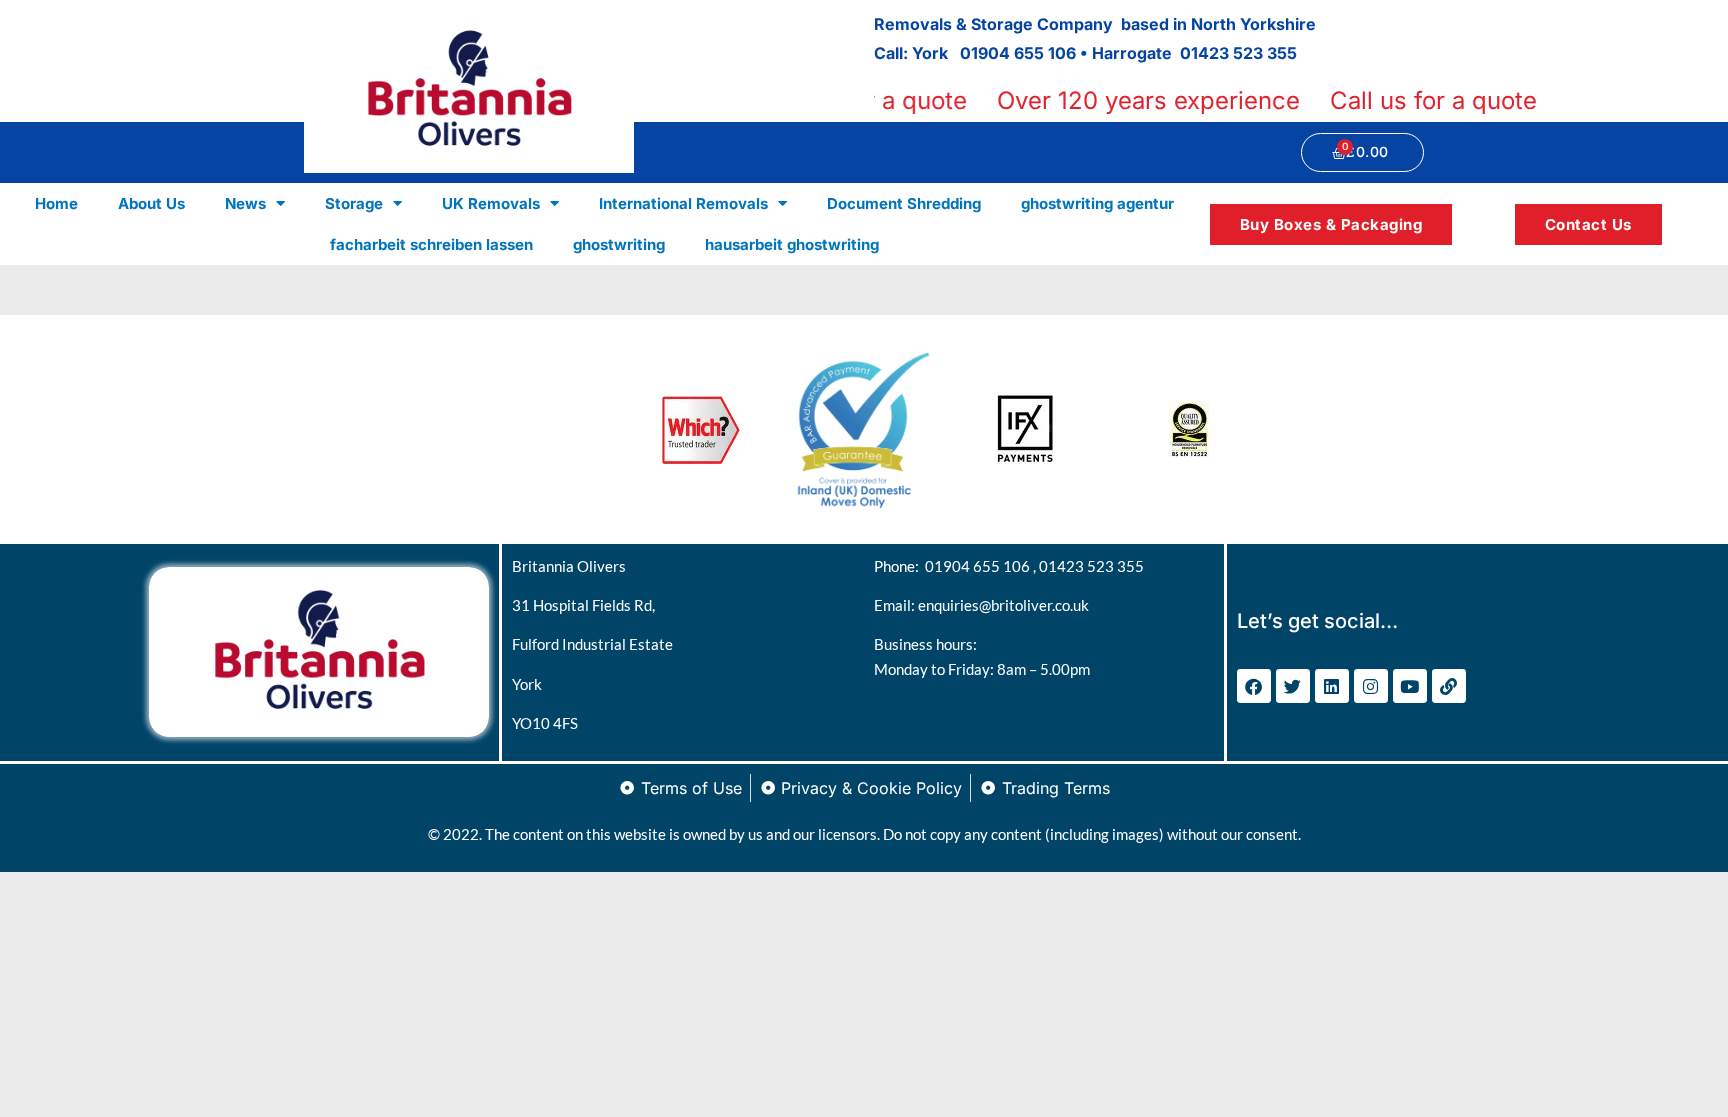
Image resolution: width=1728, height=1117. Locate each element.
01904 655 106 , (982, 566)
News (245, 203)
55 (1287, 53)
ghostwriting (619, 244)
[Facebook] (1254, 686)
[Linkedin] (1332, 686)
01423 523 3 (1228, 53)
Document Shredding (904, 203)
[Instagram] (1371, 686)
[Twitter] (1293, 686)
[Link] (1449, 686)
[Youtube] (1410, 686)
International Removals (683, 203)
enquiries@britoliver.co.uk (1003, 605)
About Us (151, 203)
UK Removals (491, 203)
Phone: (899, 566)
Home (56, 203)
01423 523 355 (1091, 566)
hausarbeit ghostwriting (792, 244)
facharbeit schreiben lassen (431, 244)
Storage (354, 203)
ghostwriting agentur (1097, 203)
